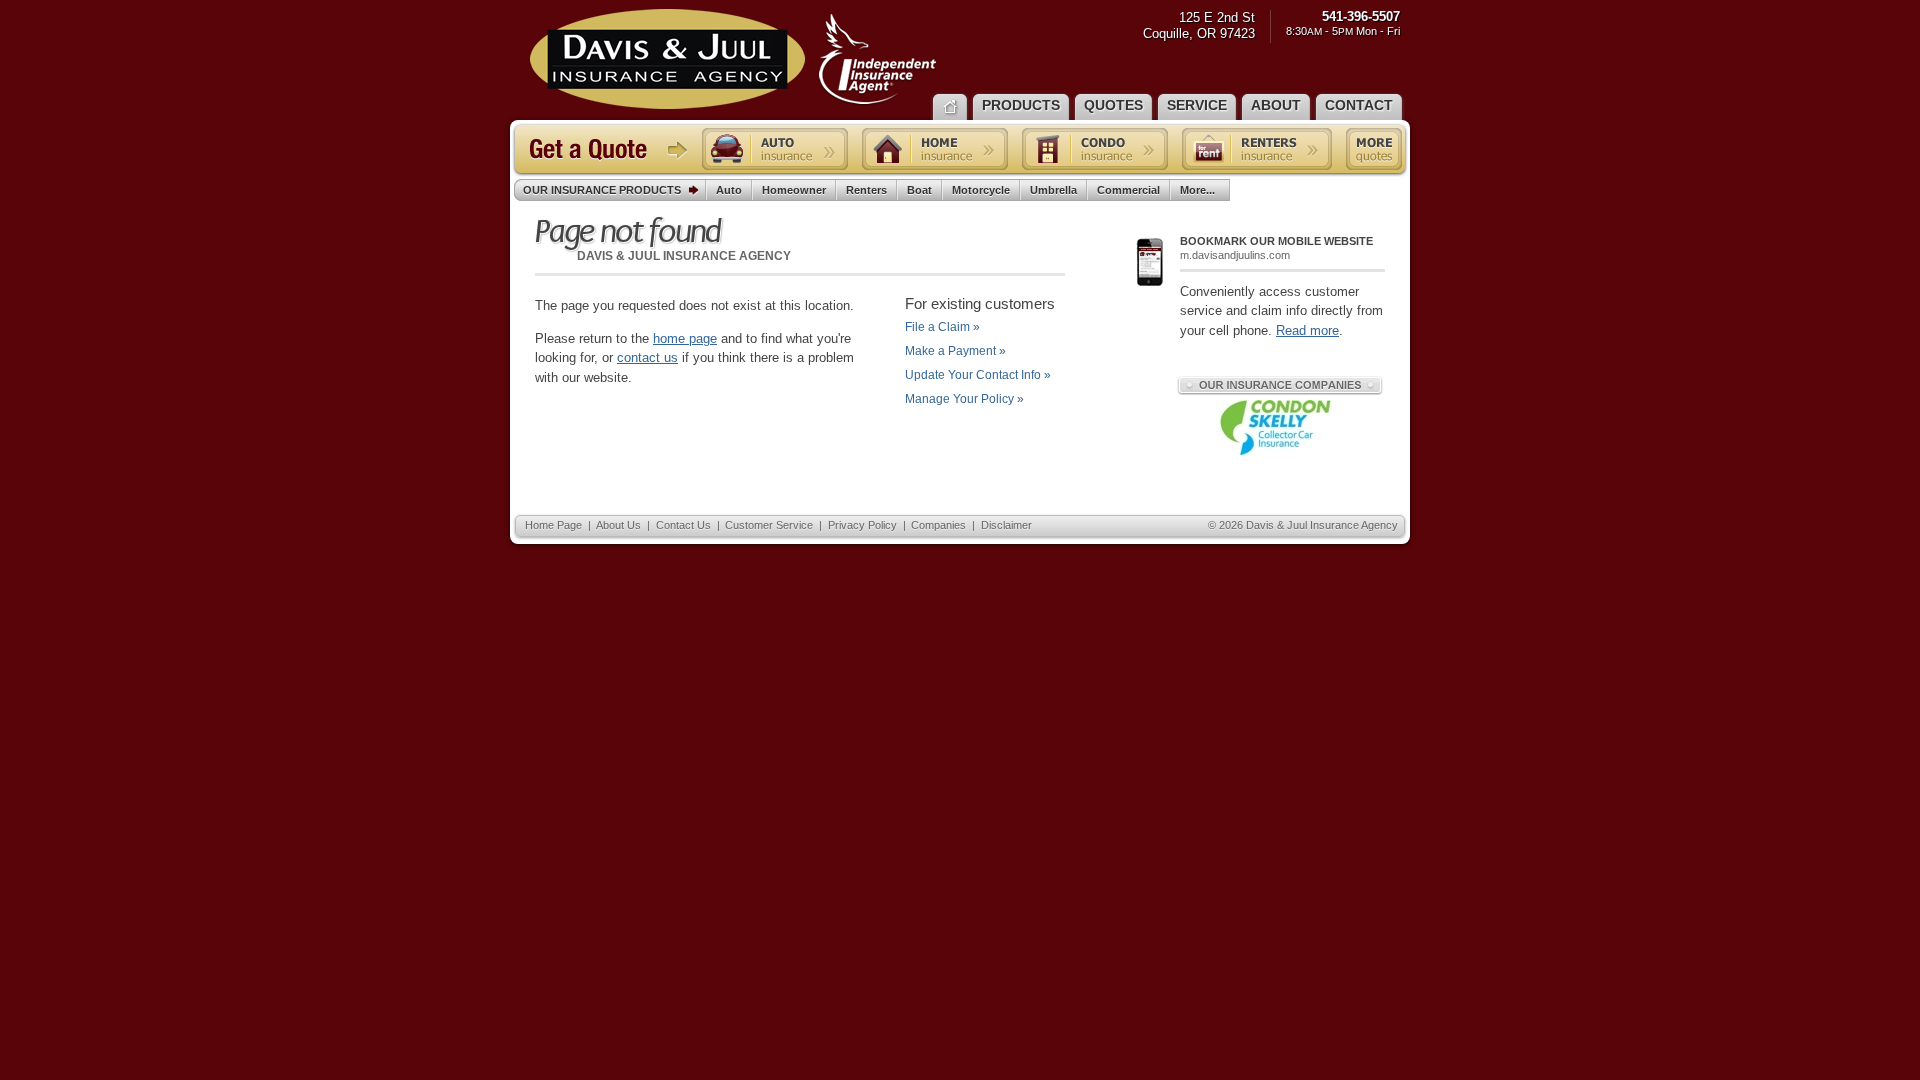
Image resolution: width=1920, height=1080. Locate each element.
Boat (919, 190)
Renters (866, 190)
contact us (647, 357)
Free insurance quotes (1374, 149)
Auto (729, 190)
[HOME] (950, 105)
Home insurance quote (935, 149)
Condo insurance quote (1095, 149)
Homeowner (794, 190)
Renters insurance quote (1257, 149)
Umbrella (1053, 190)
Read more (1307, 330)
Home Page (553, 525)
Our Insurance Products (602, 190)
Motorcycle (981, 190)
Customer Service (769, 525)
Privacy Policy (862, 525)
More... (1197, 190)
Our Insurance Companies (1280, 385)
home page (685, 338)
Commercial (1128, 190)
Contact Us (683, 525)
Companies (938, 525)
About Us (618, 525)
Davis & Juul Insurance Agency (733, 59)
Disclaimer (1006, 525)
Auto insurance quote (775, 149)
